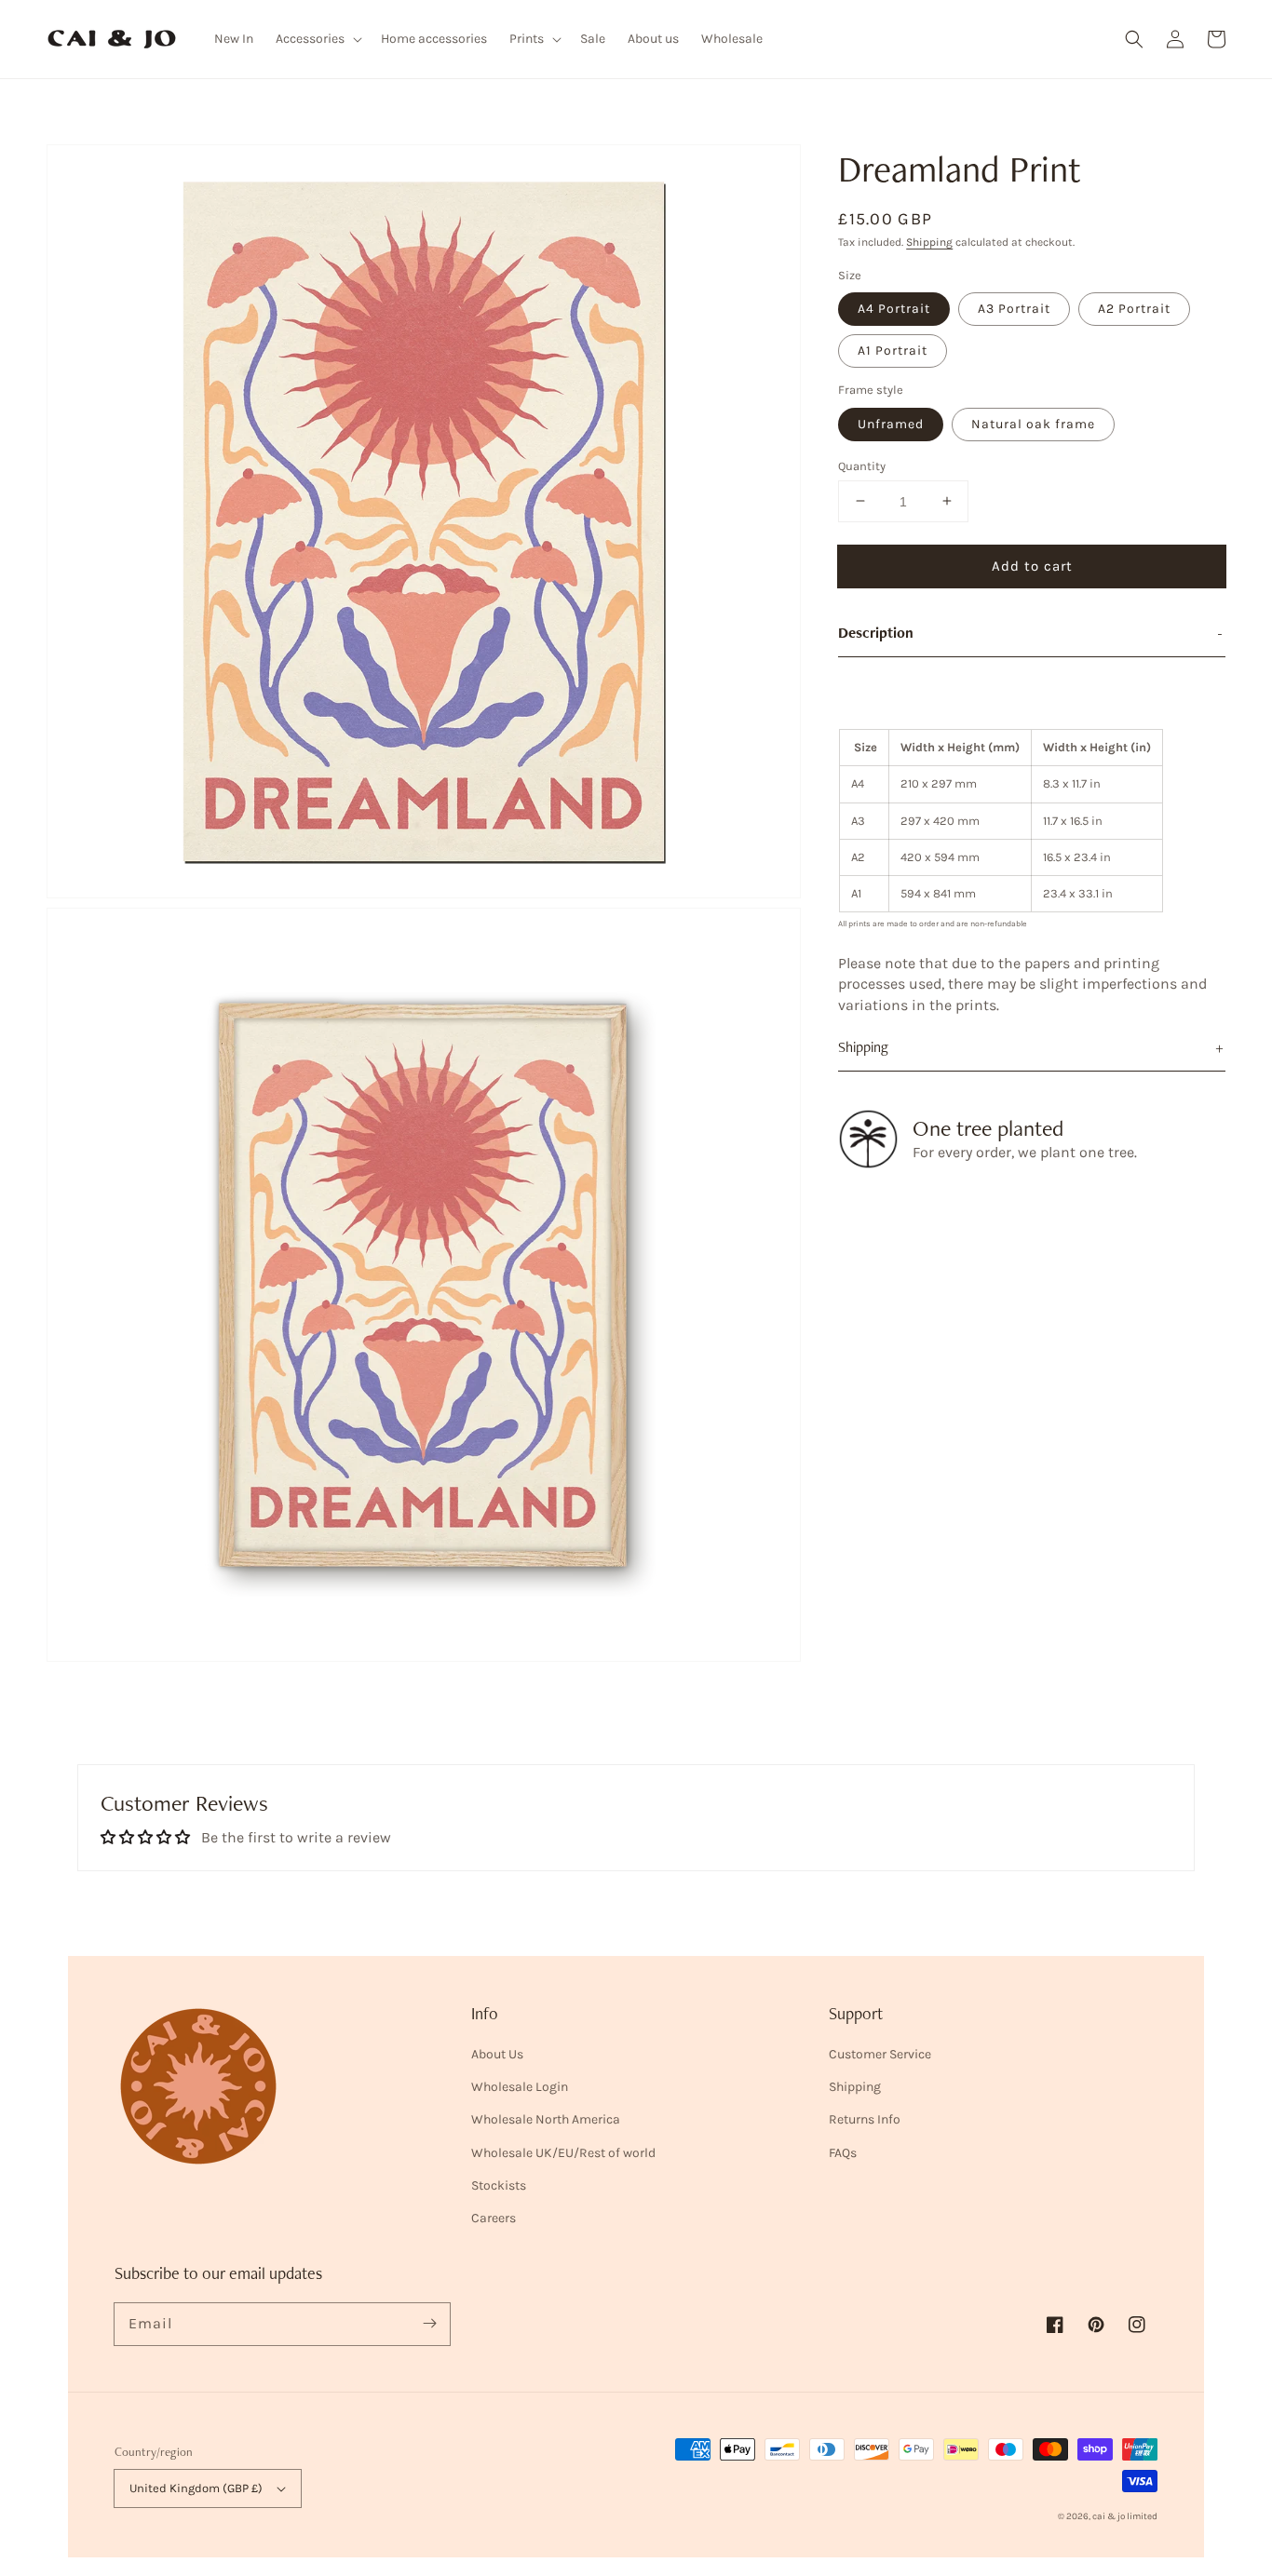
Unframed (891, 423)
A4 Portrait (894, 309)
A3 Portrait (1014, 309)
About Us (497, 2054)
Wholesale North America (546, 2119)
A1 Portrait (893, 351)
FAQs (843, 2153)
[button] (1134, 39)
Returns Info (865, 2119)
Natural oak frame (1033, 423)
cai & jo (1109, 2516)
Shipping (929, 242)
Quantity (862, 465)
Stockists (499, 2185)
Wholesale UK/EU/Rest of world (563, 2153)
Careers (494, 2218)
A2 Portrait (1134, 309)
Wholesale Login (520, 2087)
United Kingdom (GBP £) (196, 2488)
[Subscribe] (429, 2324)
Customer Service (880, 2054)
